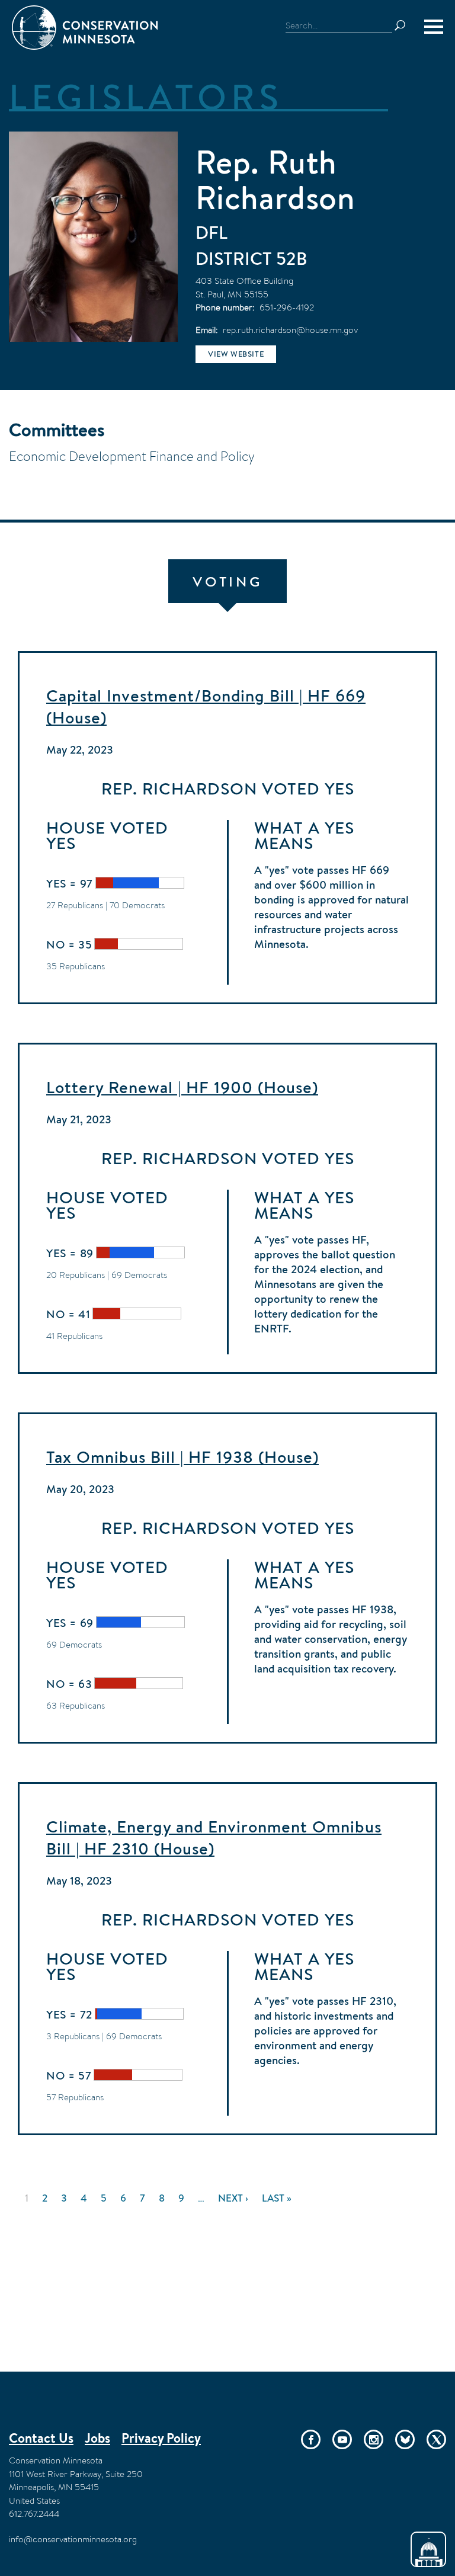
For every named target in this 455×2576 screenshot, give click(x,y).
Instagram (374, 2439)
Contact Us (41, 2438)
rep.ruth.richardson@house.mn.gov (290, 330)
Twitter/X (436, 2439)
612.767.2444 (34, 2513)
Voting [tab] (227, 581)
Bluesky (405, 2439)
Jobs (97, 2438)
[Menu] (434, 27)
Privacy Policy (161, 2438)
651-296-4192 (287, 307)
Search (405, 25)
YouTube (342, 2439)
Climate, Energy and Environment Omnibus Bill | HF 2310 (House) (214, 1838)
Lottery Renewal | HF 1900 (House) (182, 1087)
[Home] (85, 28)
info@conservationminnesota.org (73, 2539)
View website (236, 354)
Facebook (311, 2439)
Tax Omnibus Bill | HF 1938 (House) (182, 1457)
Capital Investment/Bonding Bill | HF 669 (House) (206, 707)
